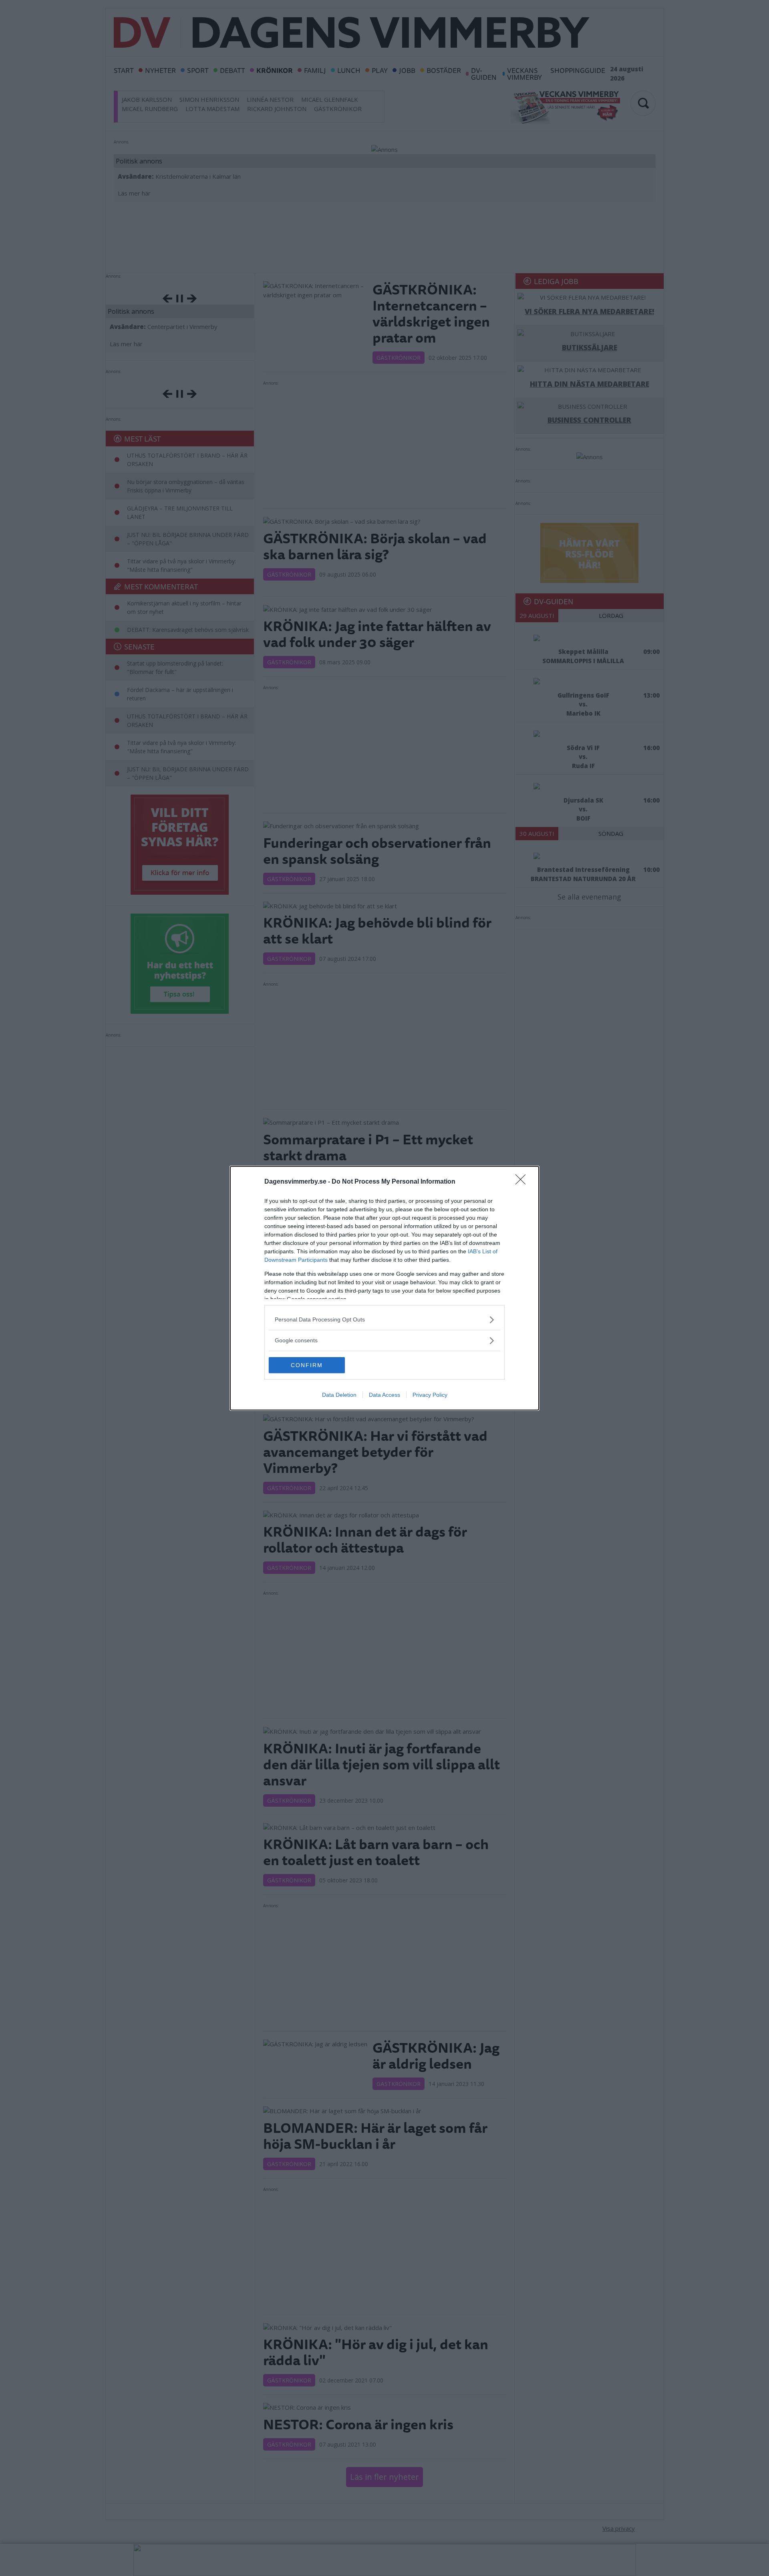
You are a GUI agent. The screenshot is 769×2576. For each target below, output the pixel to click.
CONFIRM (307, 1365)
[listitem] (384, 1320)
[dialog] (384, 1288)
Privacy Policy (430, 1395)
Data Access (384, 1395)
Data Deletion (339, 1395)
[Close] (523, 1182)
